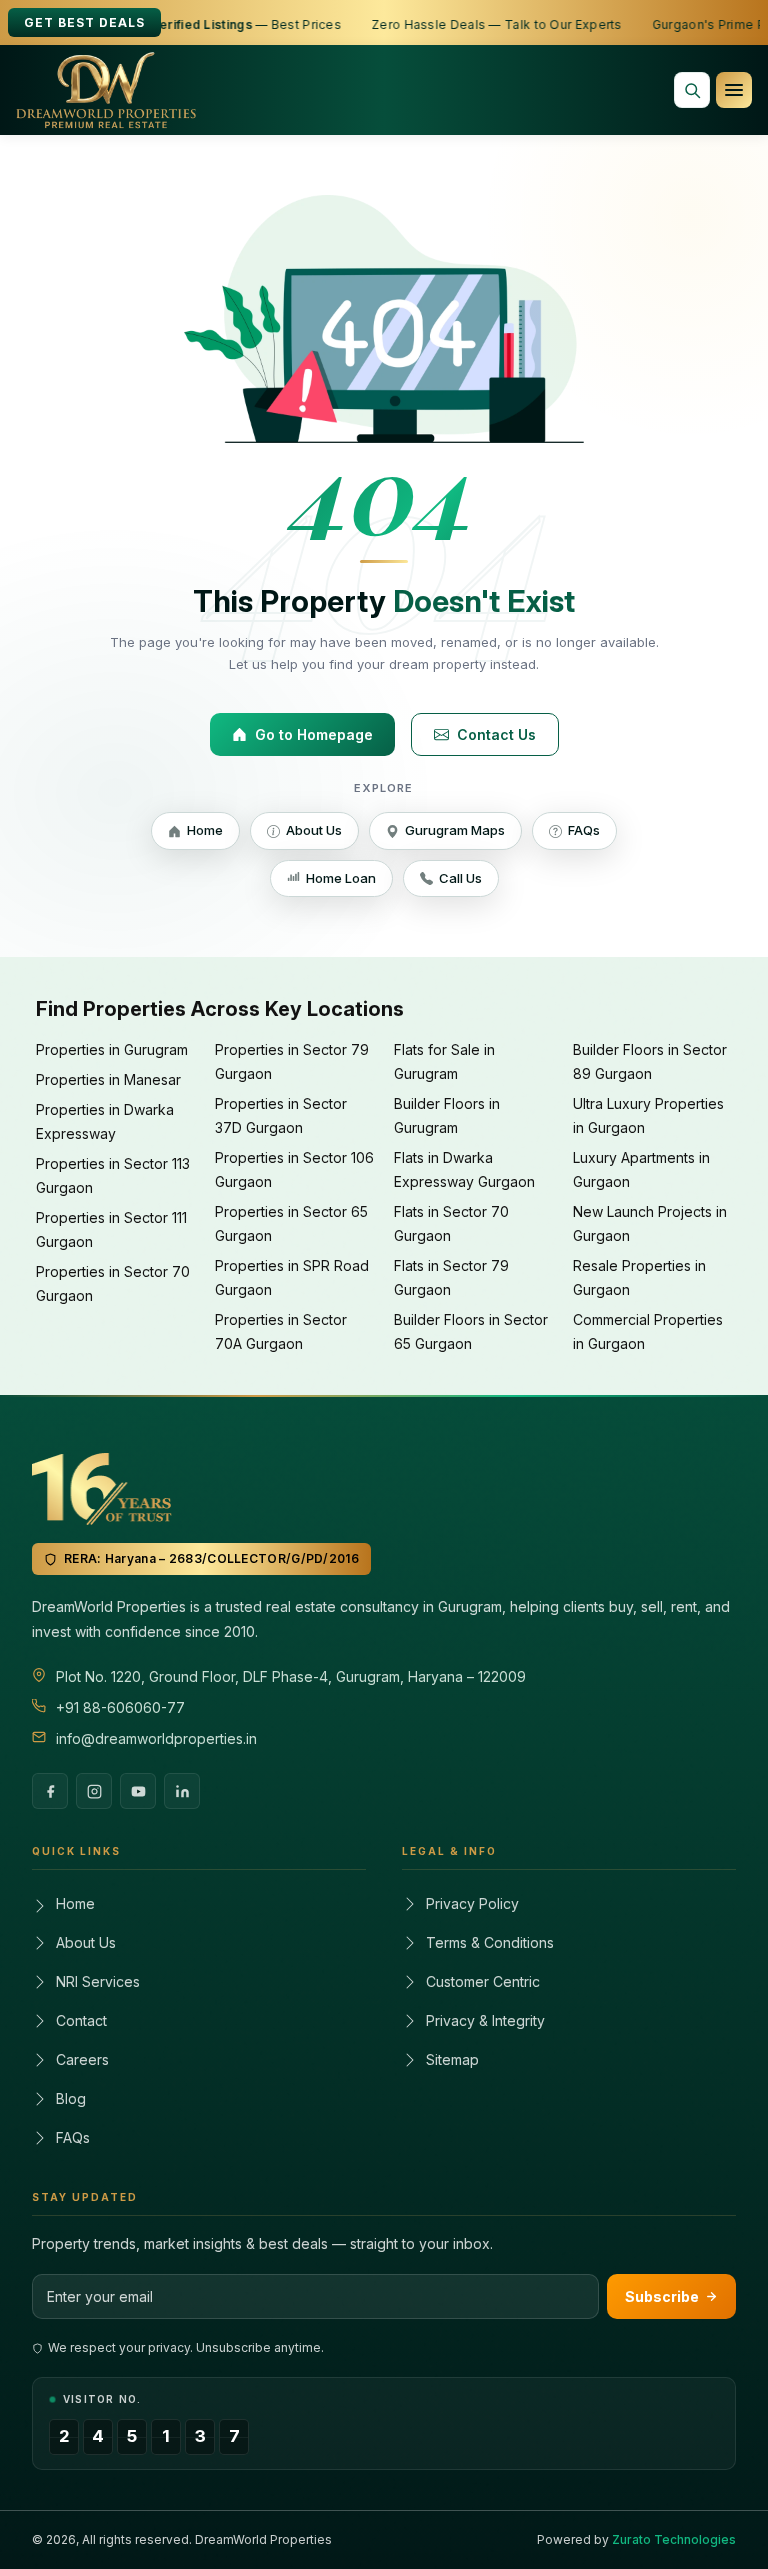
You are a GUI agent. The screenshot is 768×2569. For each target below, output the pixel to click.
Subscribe (662, 2296)
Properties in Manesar (108, 1079)
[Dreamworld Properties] (106, 90)
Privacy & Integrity (485, 2020)
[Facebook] (50, 1791)
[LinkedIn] (182, 1791)
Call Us (460, 878)
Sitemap (452, 2059)
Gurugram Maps (455, 830)
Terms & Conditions (490, 1942)
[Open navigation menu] (734, 90)
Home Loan (341, 878)
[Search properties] (692, 90)
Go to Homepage (314, 734)
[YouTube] (138, 1791)
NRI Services (98, 1981)
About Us (314, 830)
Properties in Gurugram (112, 1049)
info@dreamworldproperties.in (156, 1738)
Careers (82, 2059)
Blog (71, 2098)
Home (205, 830)
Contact (81, 2020)
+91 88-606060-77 (120, 1707)
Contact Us (496, 734)
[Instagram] (94, 1791)
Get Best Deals (84, 22)
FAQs (584, 830)
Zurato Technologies (674, 2539)
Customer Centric (483, 1981)
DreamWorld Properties (263, 2539)
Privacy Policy (472, 1903)
